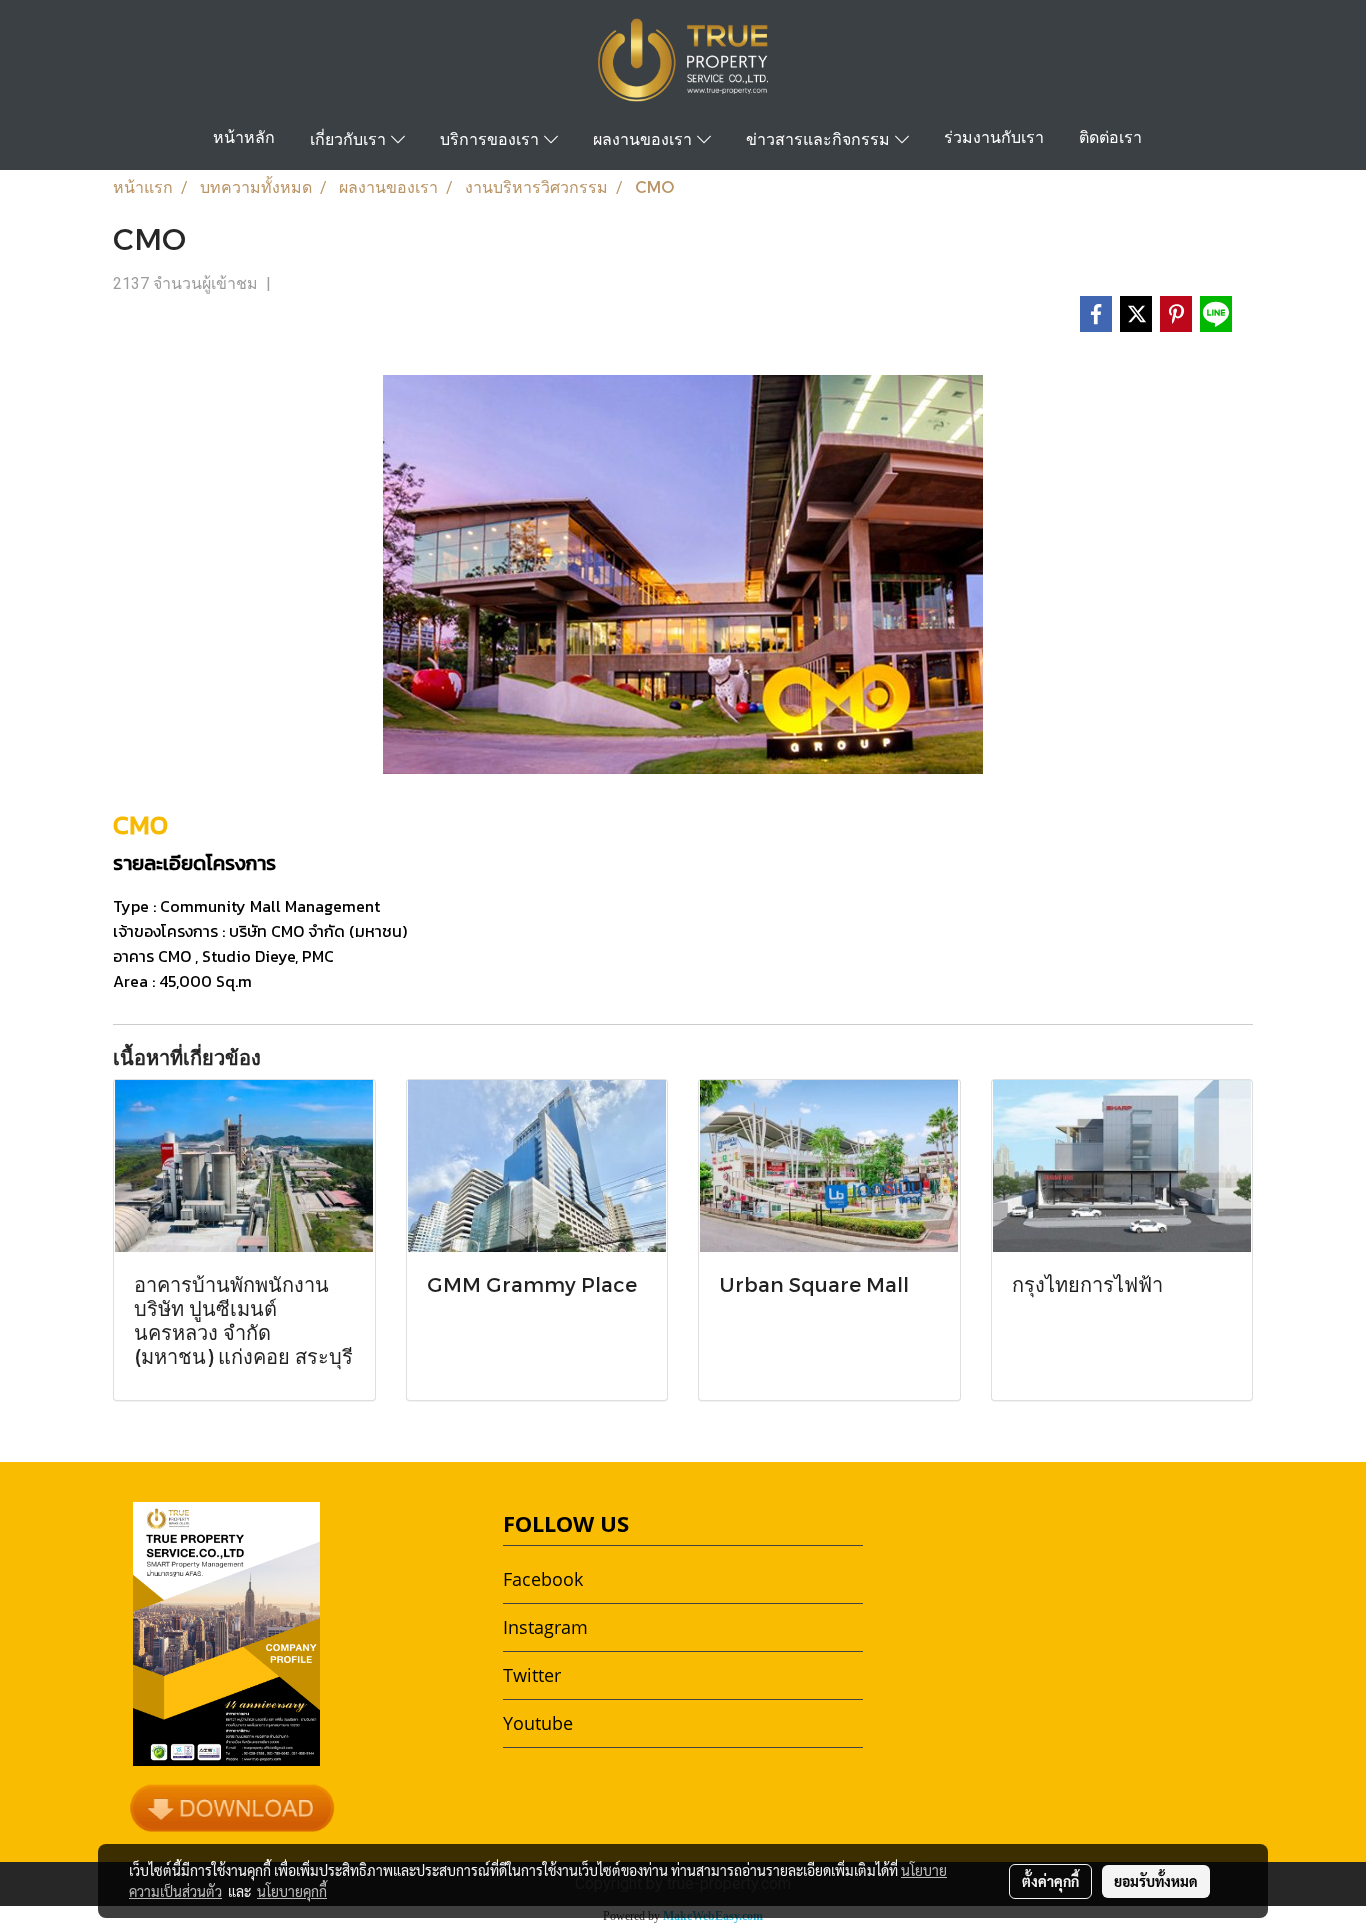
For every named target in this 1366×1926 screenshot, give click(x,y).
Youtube (538, 1723)
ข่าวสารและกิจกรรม (820, 141)
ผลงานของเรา (645, 141)
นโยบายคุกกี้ (292, 1891)
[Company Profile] (232, 1806)
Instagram (545, 1627)
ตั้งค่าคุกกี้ (1050, 1881)
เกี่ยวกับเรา (350, 141)
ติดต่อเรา (1110, 139)
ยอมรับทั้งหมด (1156, 1881)
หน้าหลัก (244, 139)
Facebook (543, 1579)
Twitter (532, 1675)
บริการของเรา (492, 141)
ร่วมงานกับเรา (994, 139)
